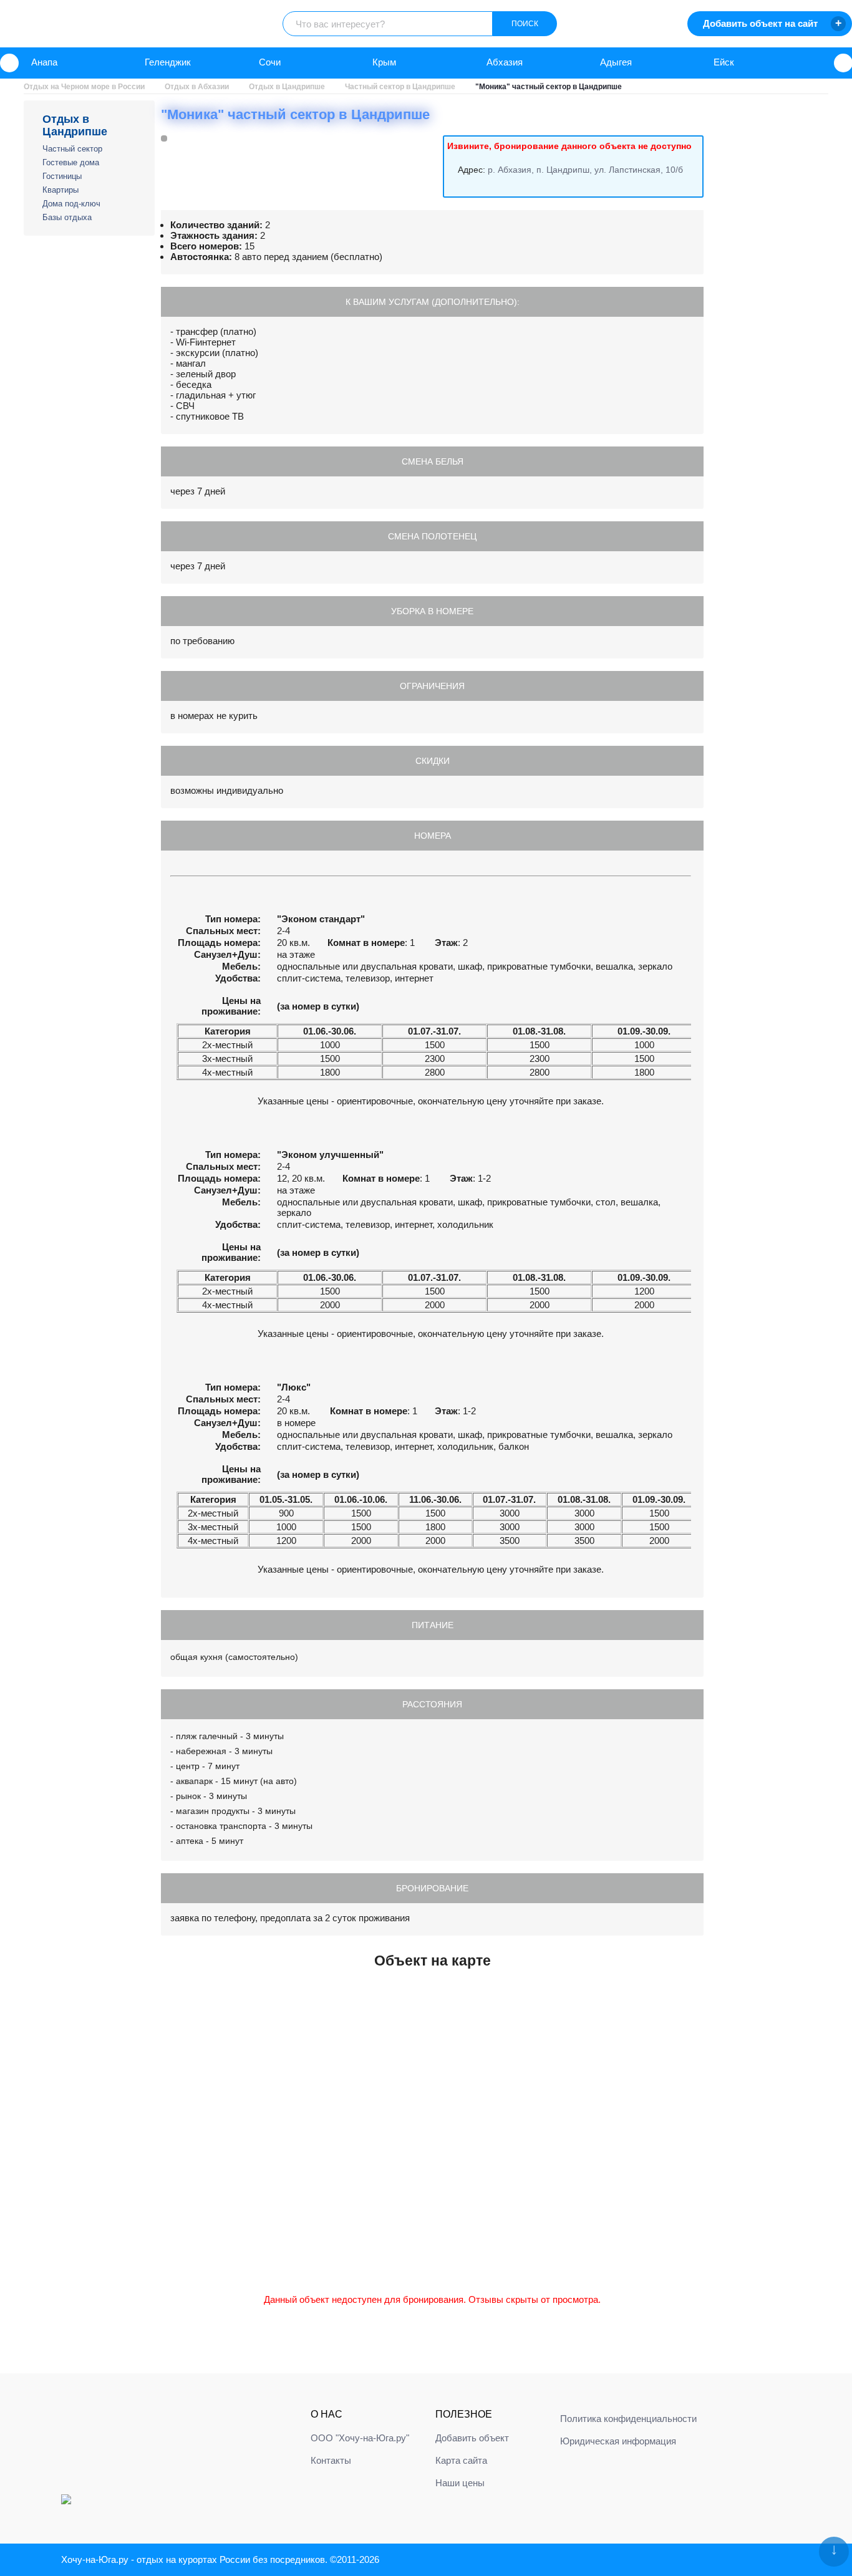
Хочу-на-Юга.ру (95, 2559)
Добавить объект (472, 2438)
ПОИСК (525, 24)
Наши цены (460, 2483)
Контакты (331, 2460)
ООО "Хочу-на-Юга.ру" (360, 2438)
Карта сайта (461, 2460)
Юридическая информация (618, 2441)
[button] (9, 63)
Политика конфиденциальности (628, 2419)
